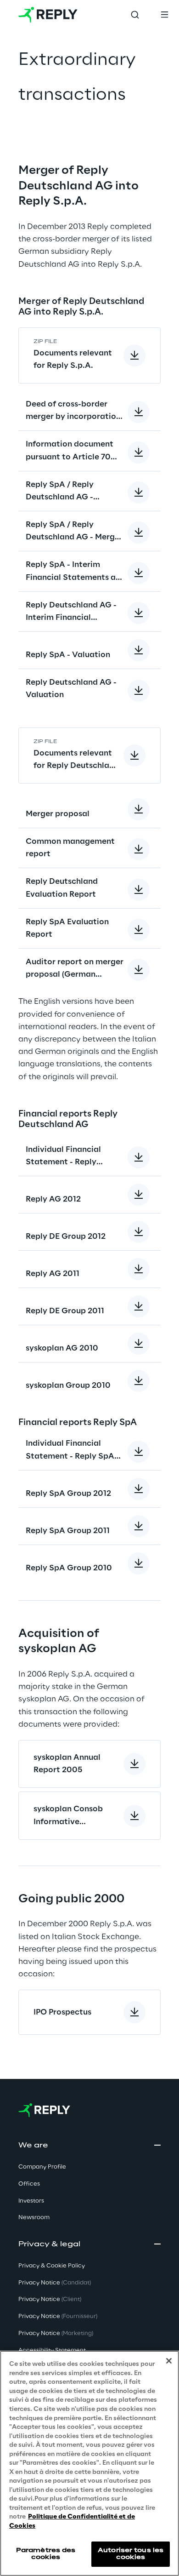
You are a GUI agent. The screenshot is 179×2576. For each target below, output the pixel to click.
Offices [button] (29, 2184)
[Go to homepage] (48, 15)
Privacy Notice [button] (55, 2283)
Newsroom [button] (34, 2218)
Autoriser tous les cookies (131, 2554)
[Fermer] (169, 2361)
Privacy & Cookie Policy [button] (52, 2266)
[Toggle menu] (164, 15)
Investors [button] (31, 2201)
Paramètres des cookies (46, 2554)
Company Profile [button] (42, 2167)
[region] (89, 2463)
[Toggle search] (135, 15)
